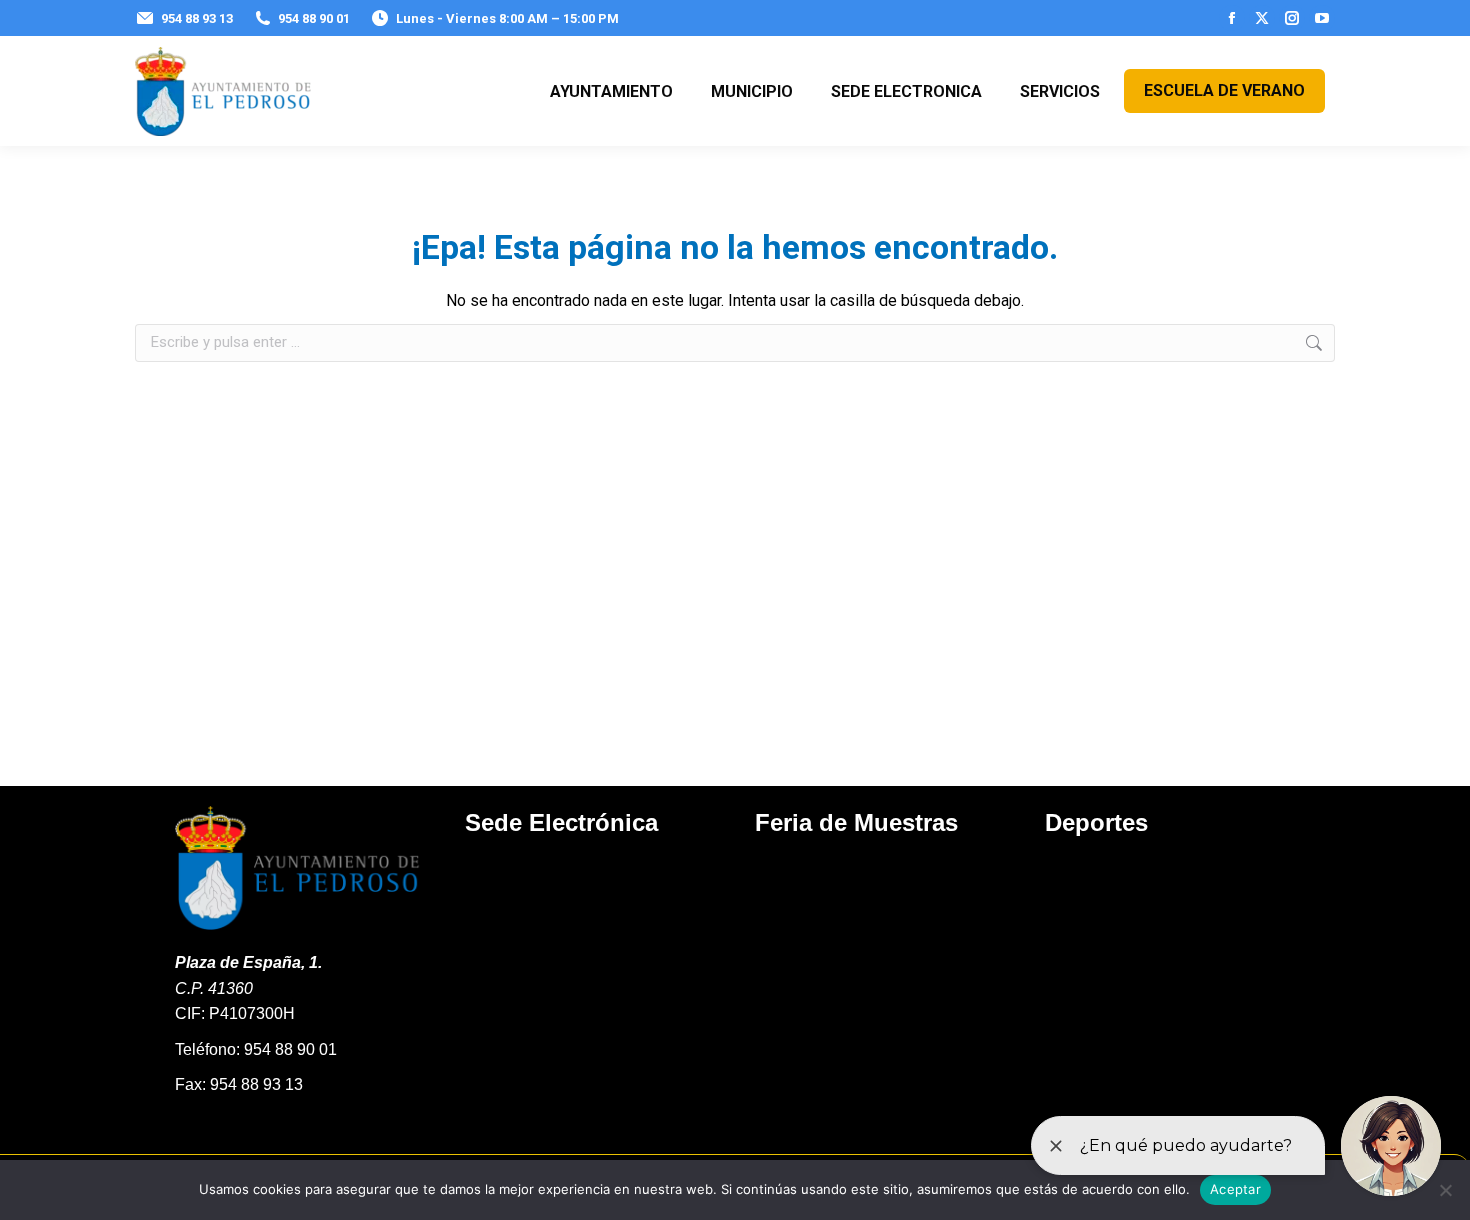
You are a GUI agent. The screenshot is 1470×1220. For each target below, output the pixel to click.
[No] (1445, 1190)
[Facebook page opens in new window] (1232, 18)
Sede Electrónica (561, 822)
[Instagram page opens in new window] (1292, 18)
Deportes (1096, 822)
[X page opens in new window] (1262, 18)
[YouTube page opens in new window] (1322, 18)
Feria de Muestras (856, 822)
